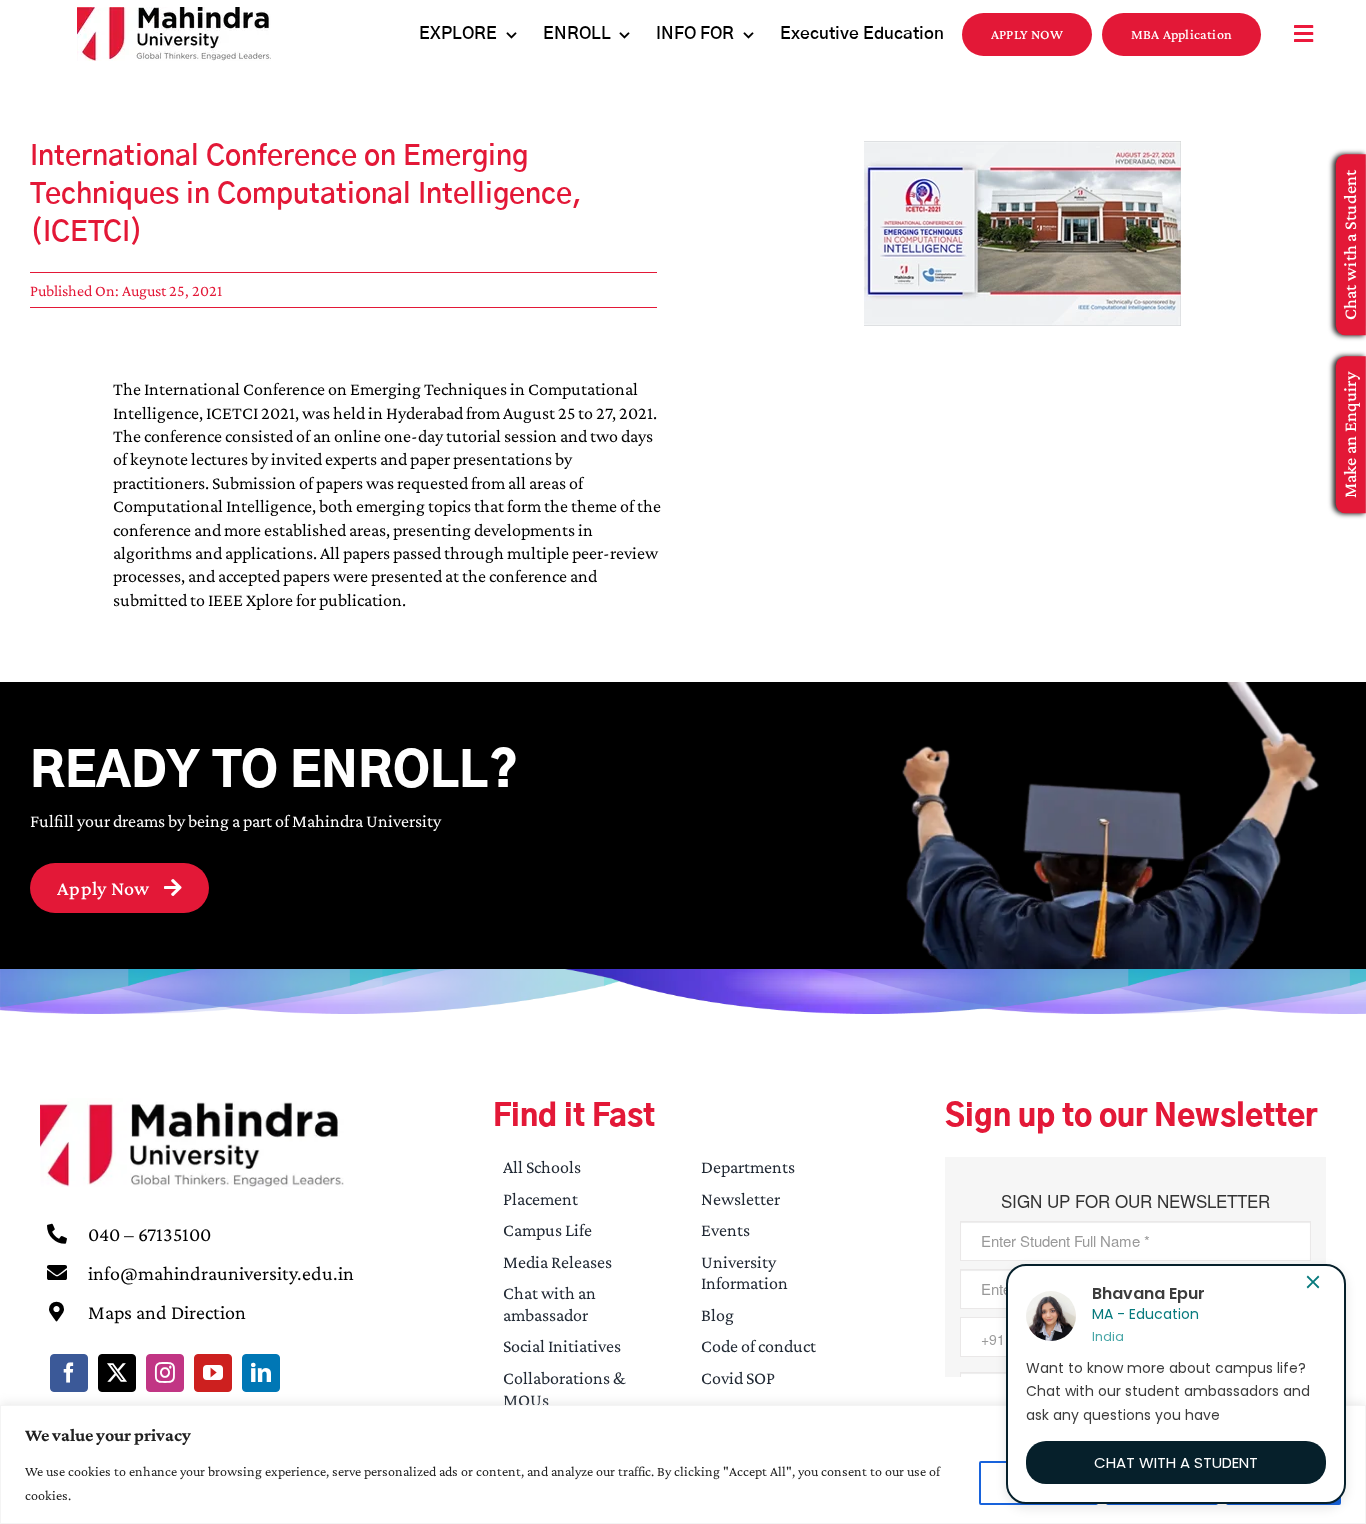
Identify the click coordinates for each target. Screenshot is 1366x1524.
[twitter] (117, 1373)
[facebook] (69, 1373)
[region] (683, 1464)
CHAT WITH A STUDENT (1176, 1462)
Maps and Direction (167, 1312)
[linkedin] (261, 1373)
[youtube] (213, 1373)
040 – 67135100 (149, 1234)
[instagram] (165, 1373)
